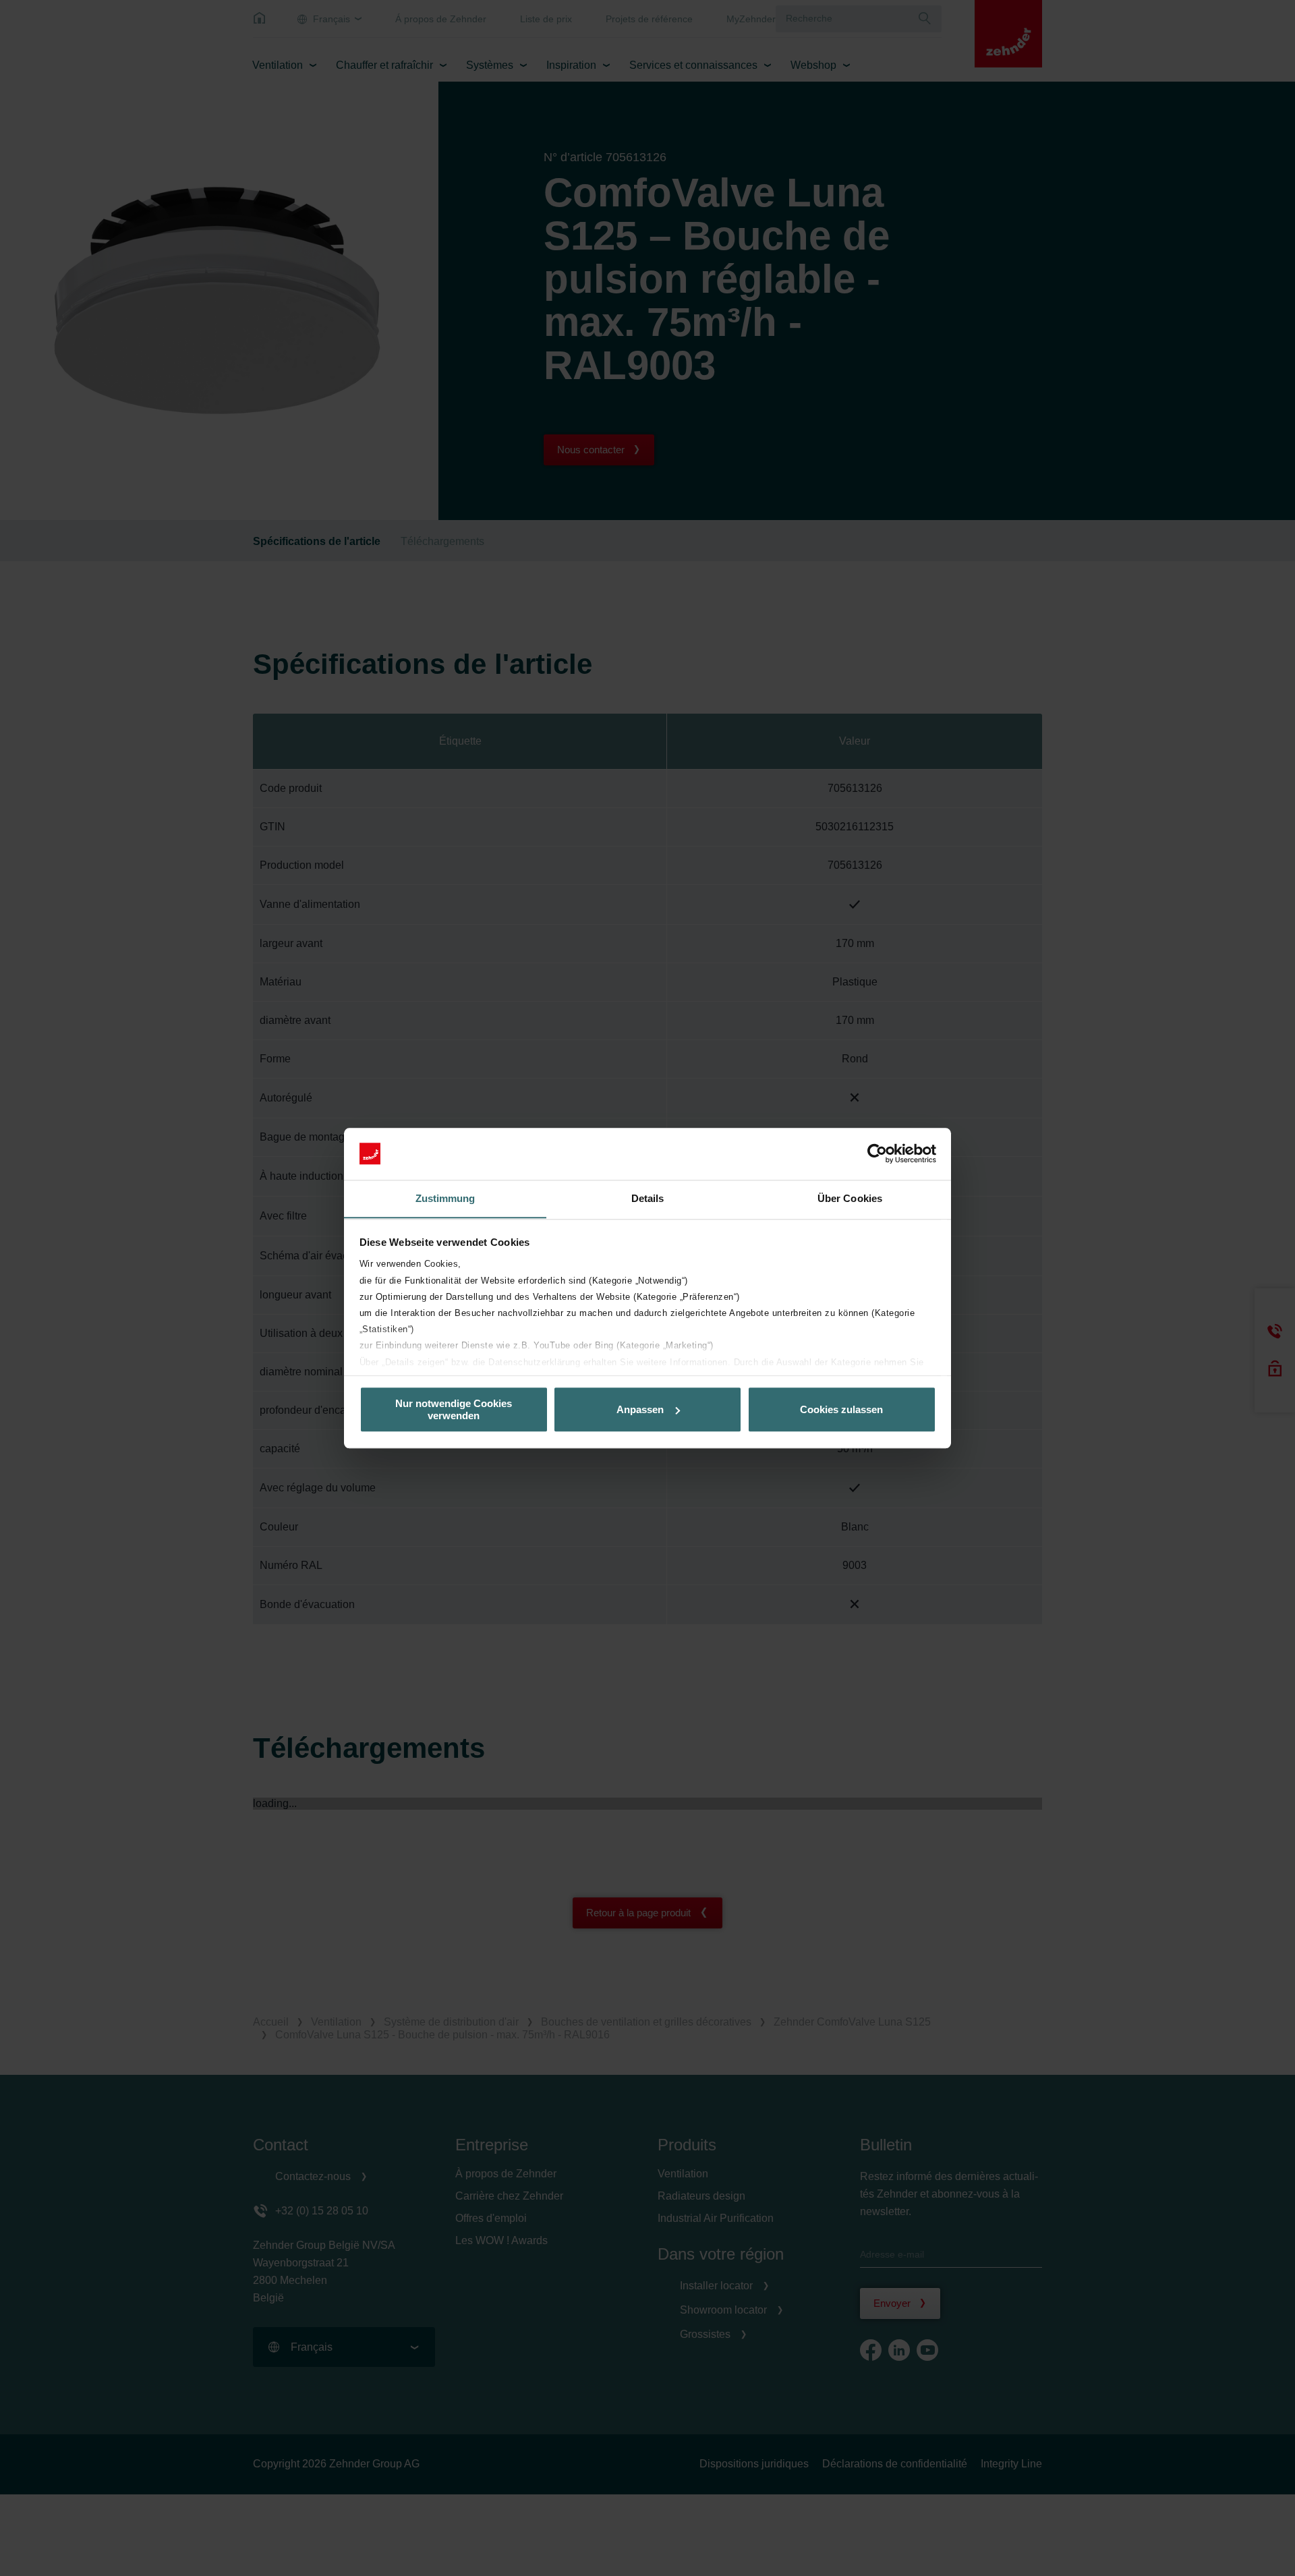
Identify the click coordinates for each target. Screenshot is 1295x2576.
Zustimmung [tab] (445, 1198)
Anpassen (640, 1409)
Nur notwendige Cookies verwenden (454, 1409)
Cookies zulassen (841, 1409)
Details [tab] (648, 1198)
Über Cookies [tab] (850, 1198)
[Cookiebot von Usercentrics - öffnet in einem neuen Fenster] (877, 1153)
